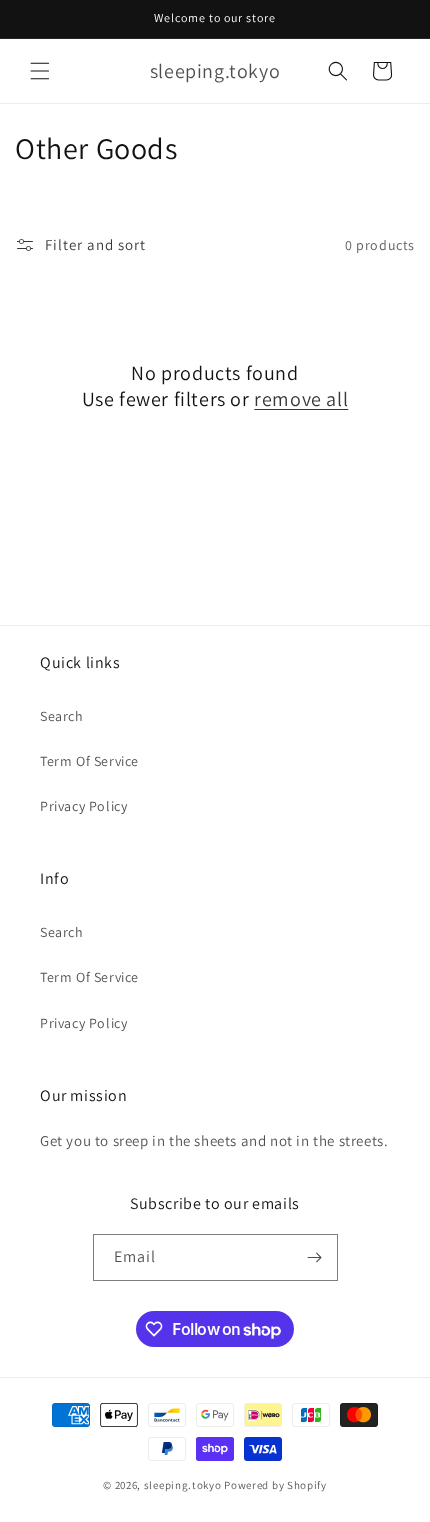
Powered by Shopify (275, 1485)
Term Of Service (89, 761)
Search (62, 716)
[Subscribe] (315, 1257)
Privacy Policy (83, 806)
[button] (40, 71)
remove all (301, 399)
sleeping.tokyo (183, 1485)
